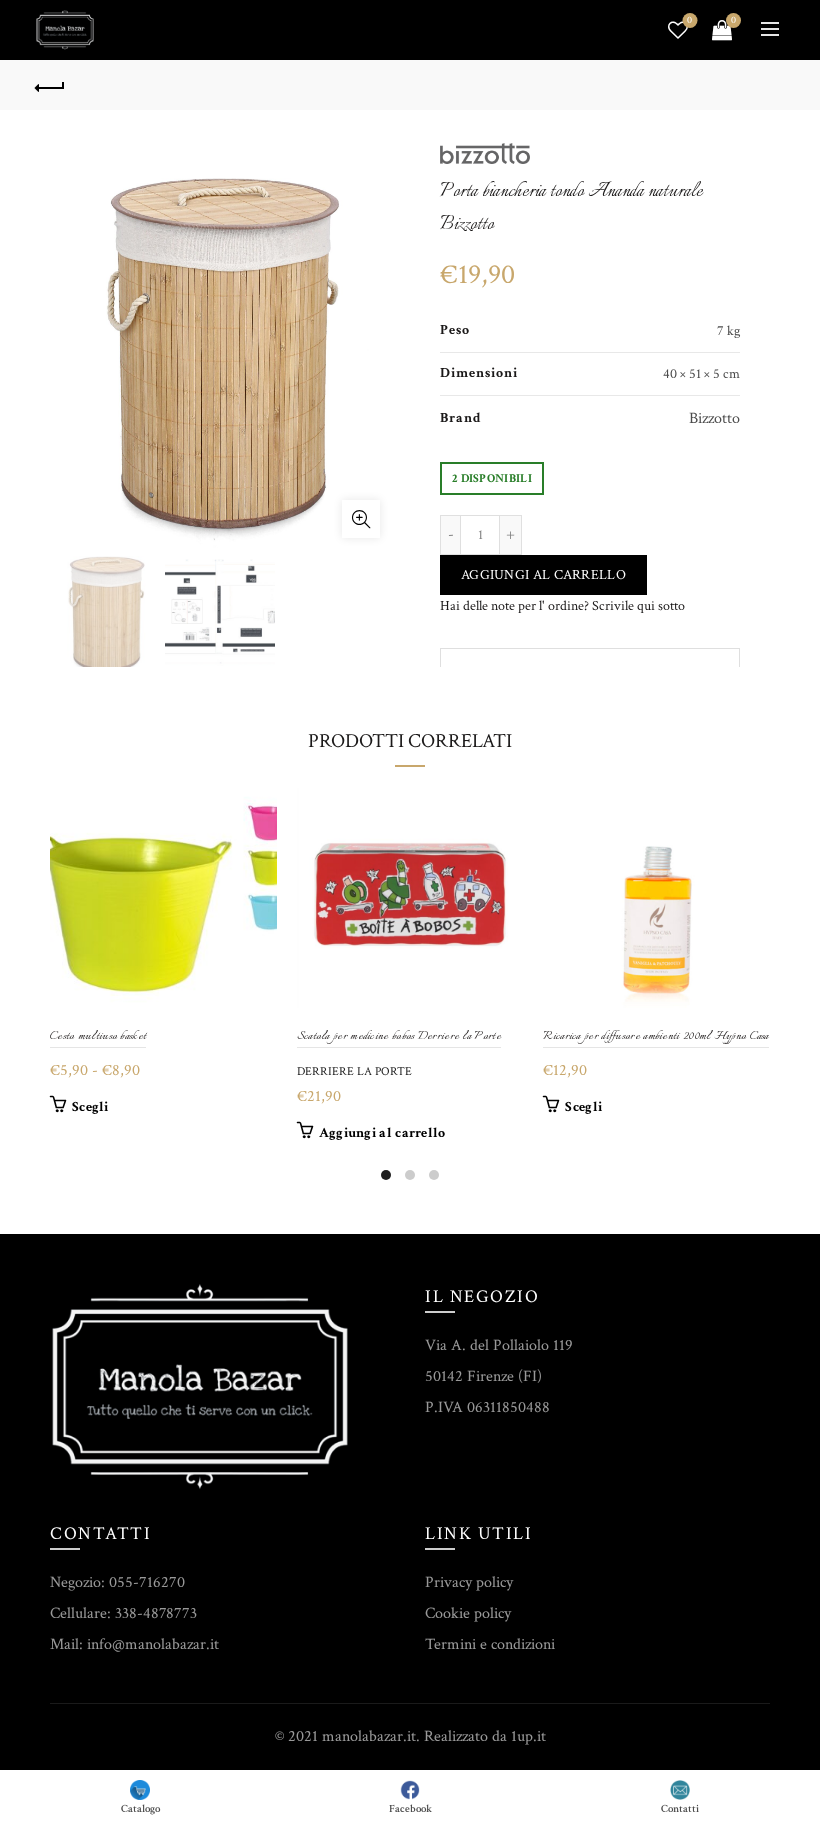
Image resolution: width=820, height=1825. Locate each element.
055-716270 (147, 1582)
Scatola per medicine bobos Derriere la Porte (399, 1036)
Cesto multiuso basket (98, 1036)
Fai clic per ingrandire (361, 519)
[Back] (51, 85)
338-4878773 (156, 1613)
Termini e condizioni (490, 1644)
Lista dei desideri (689, 21)
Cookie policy (468, 1613)
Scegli (90, 1107)
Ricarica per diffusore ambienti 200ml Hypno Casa (655, 1036)
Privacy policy (469, 1582)
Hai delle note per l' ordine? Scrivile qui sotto (562, 606)
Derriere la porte (354, 1071)
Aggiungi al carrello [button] (382, 1133)
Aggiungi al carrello (543, 575)
